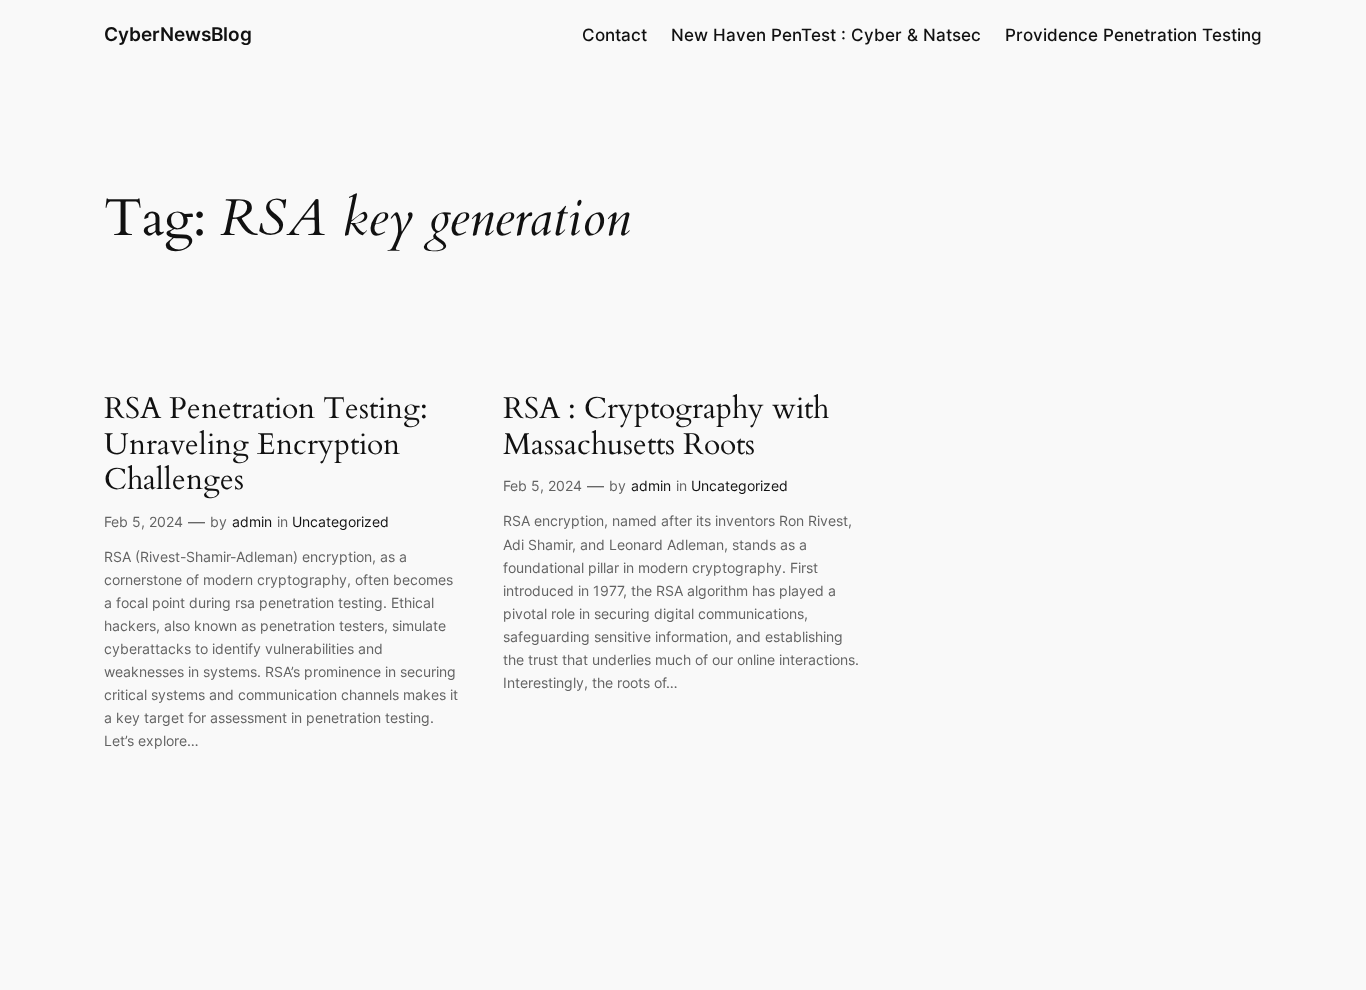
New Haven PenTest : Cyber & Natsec (826, 35)
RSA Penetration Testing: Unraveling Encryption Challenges (266, 445)
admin (252, 521)
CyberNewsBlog (178, 34)
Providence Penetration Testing (1133, 35)
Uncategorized (340, 521)
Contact (614, 35)
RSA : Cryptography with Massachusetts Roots (666, 427)
